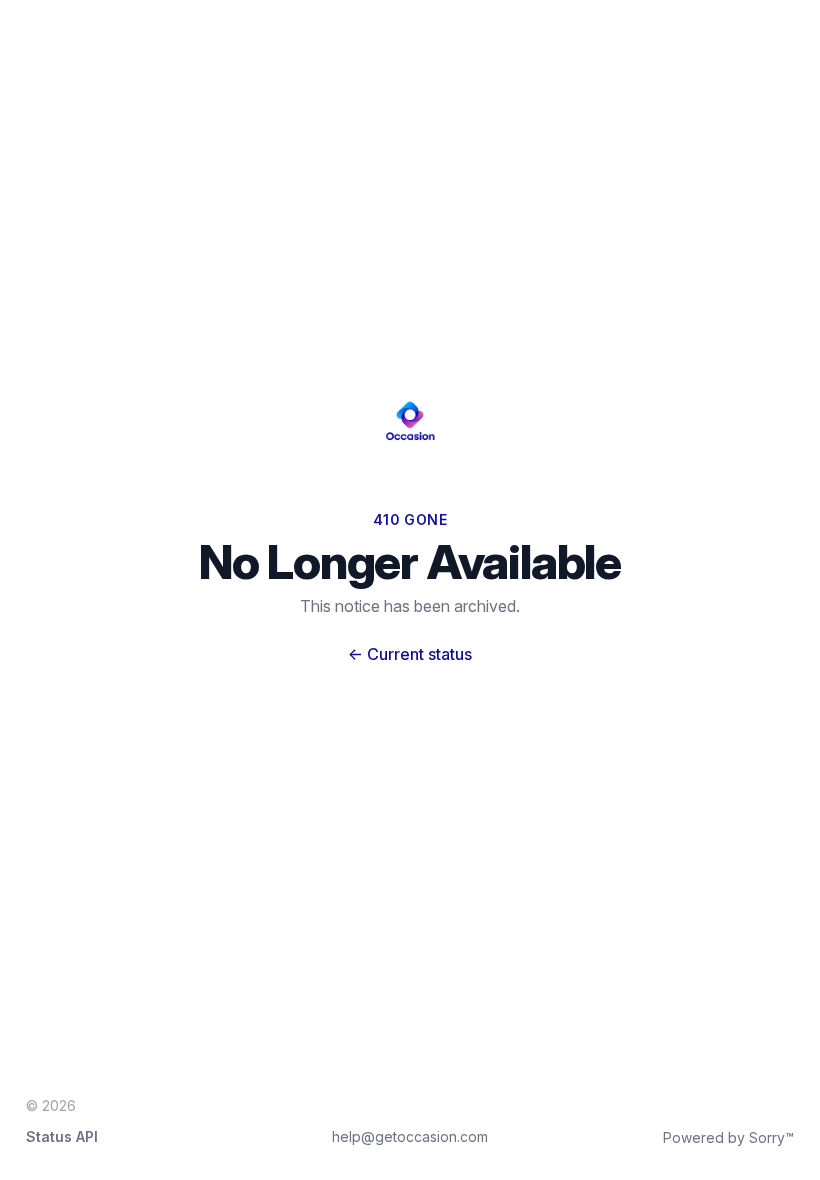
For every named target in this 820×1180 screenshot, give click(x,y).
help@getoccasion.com (410, 1136)
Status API (62, 1136)
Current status (410, 654)
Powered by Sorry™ (728, 1137)
